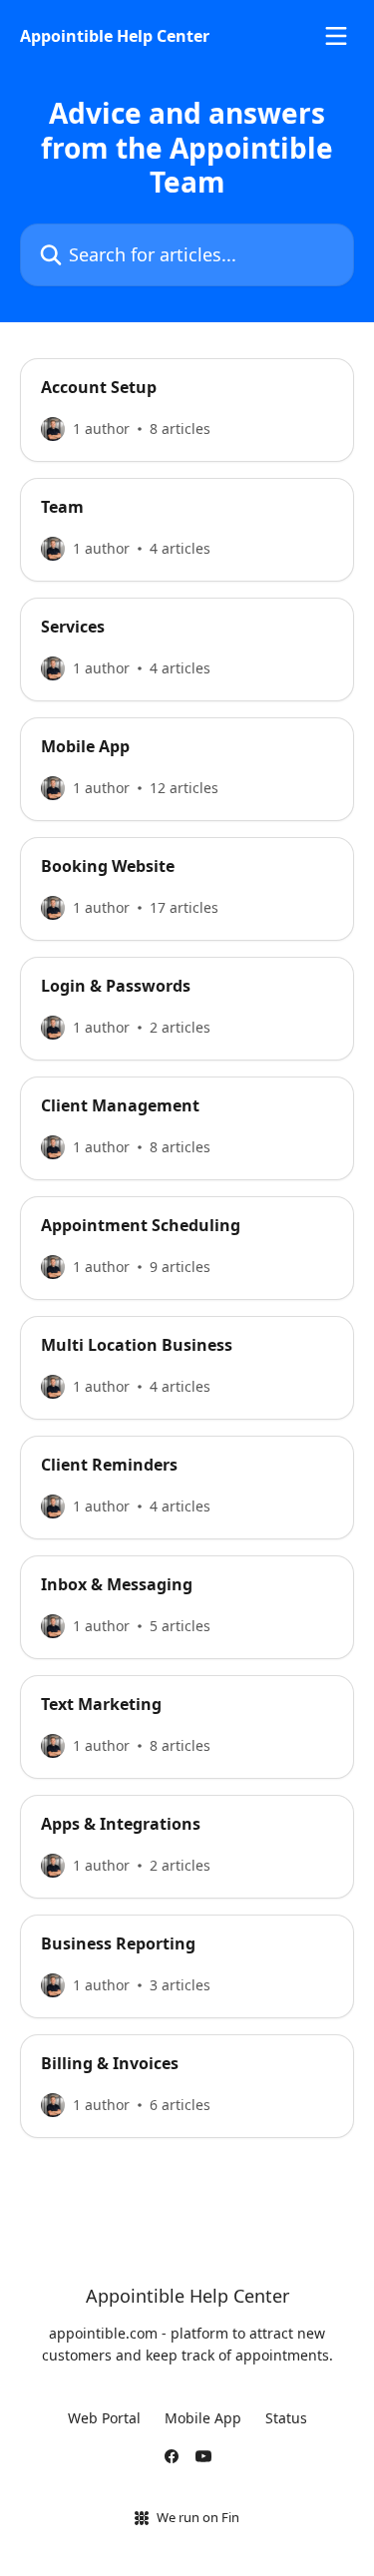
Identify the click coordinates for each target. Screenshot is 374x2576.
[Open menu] (336, 36)
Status (286, 2418)
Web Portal (104, 2418)
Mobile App (203, 2418)
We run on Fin (198, 2517)
